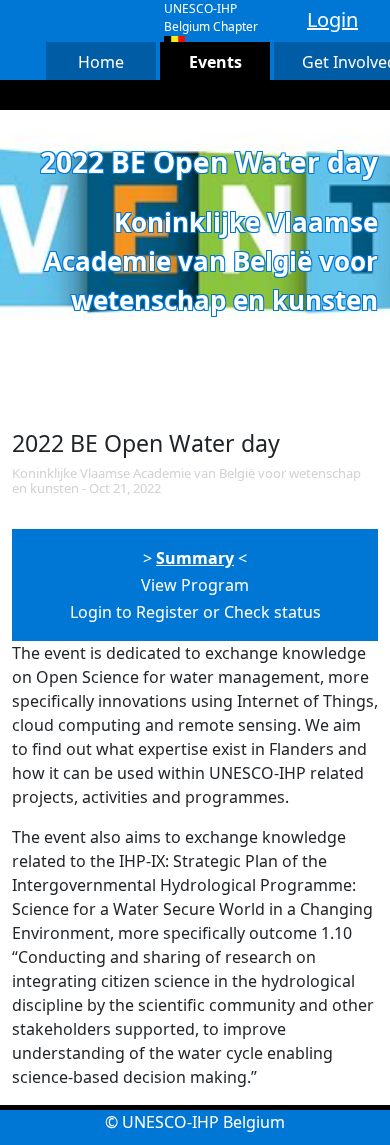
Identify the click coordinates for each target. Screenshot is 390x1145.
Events (215, 62)
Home (101, 62)
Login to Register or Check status (195, 612)
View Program (195, 585)
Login (332, 19)
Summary (195, 558)
